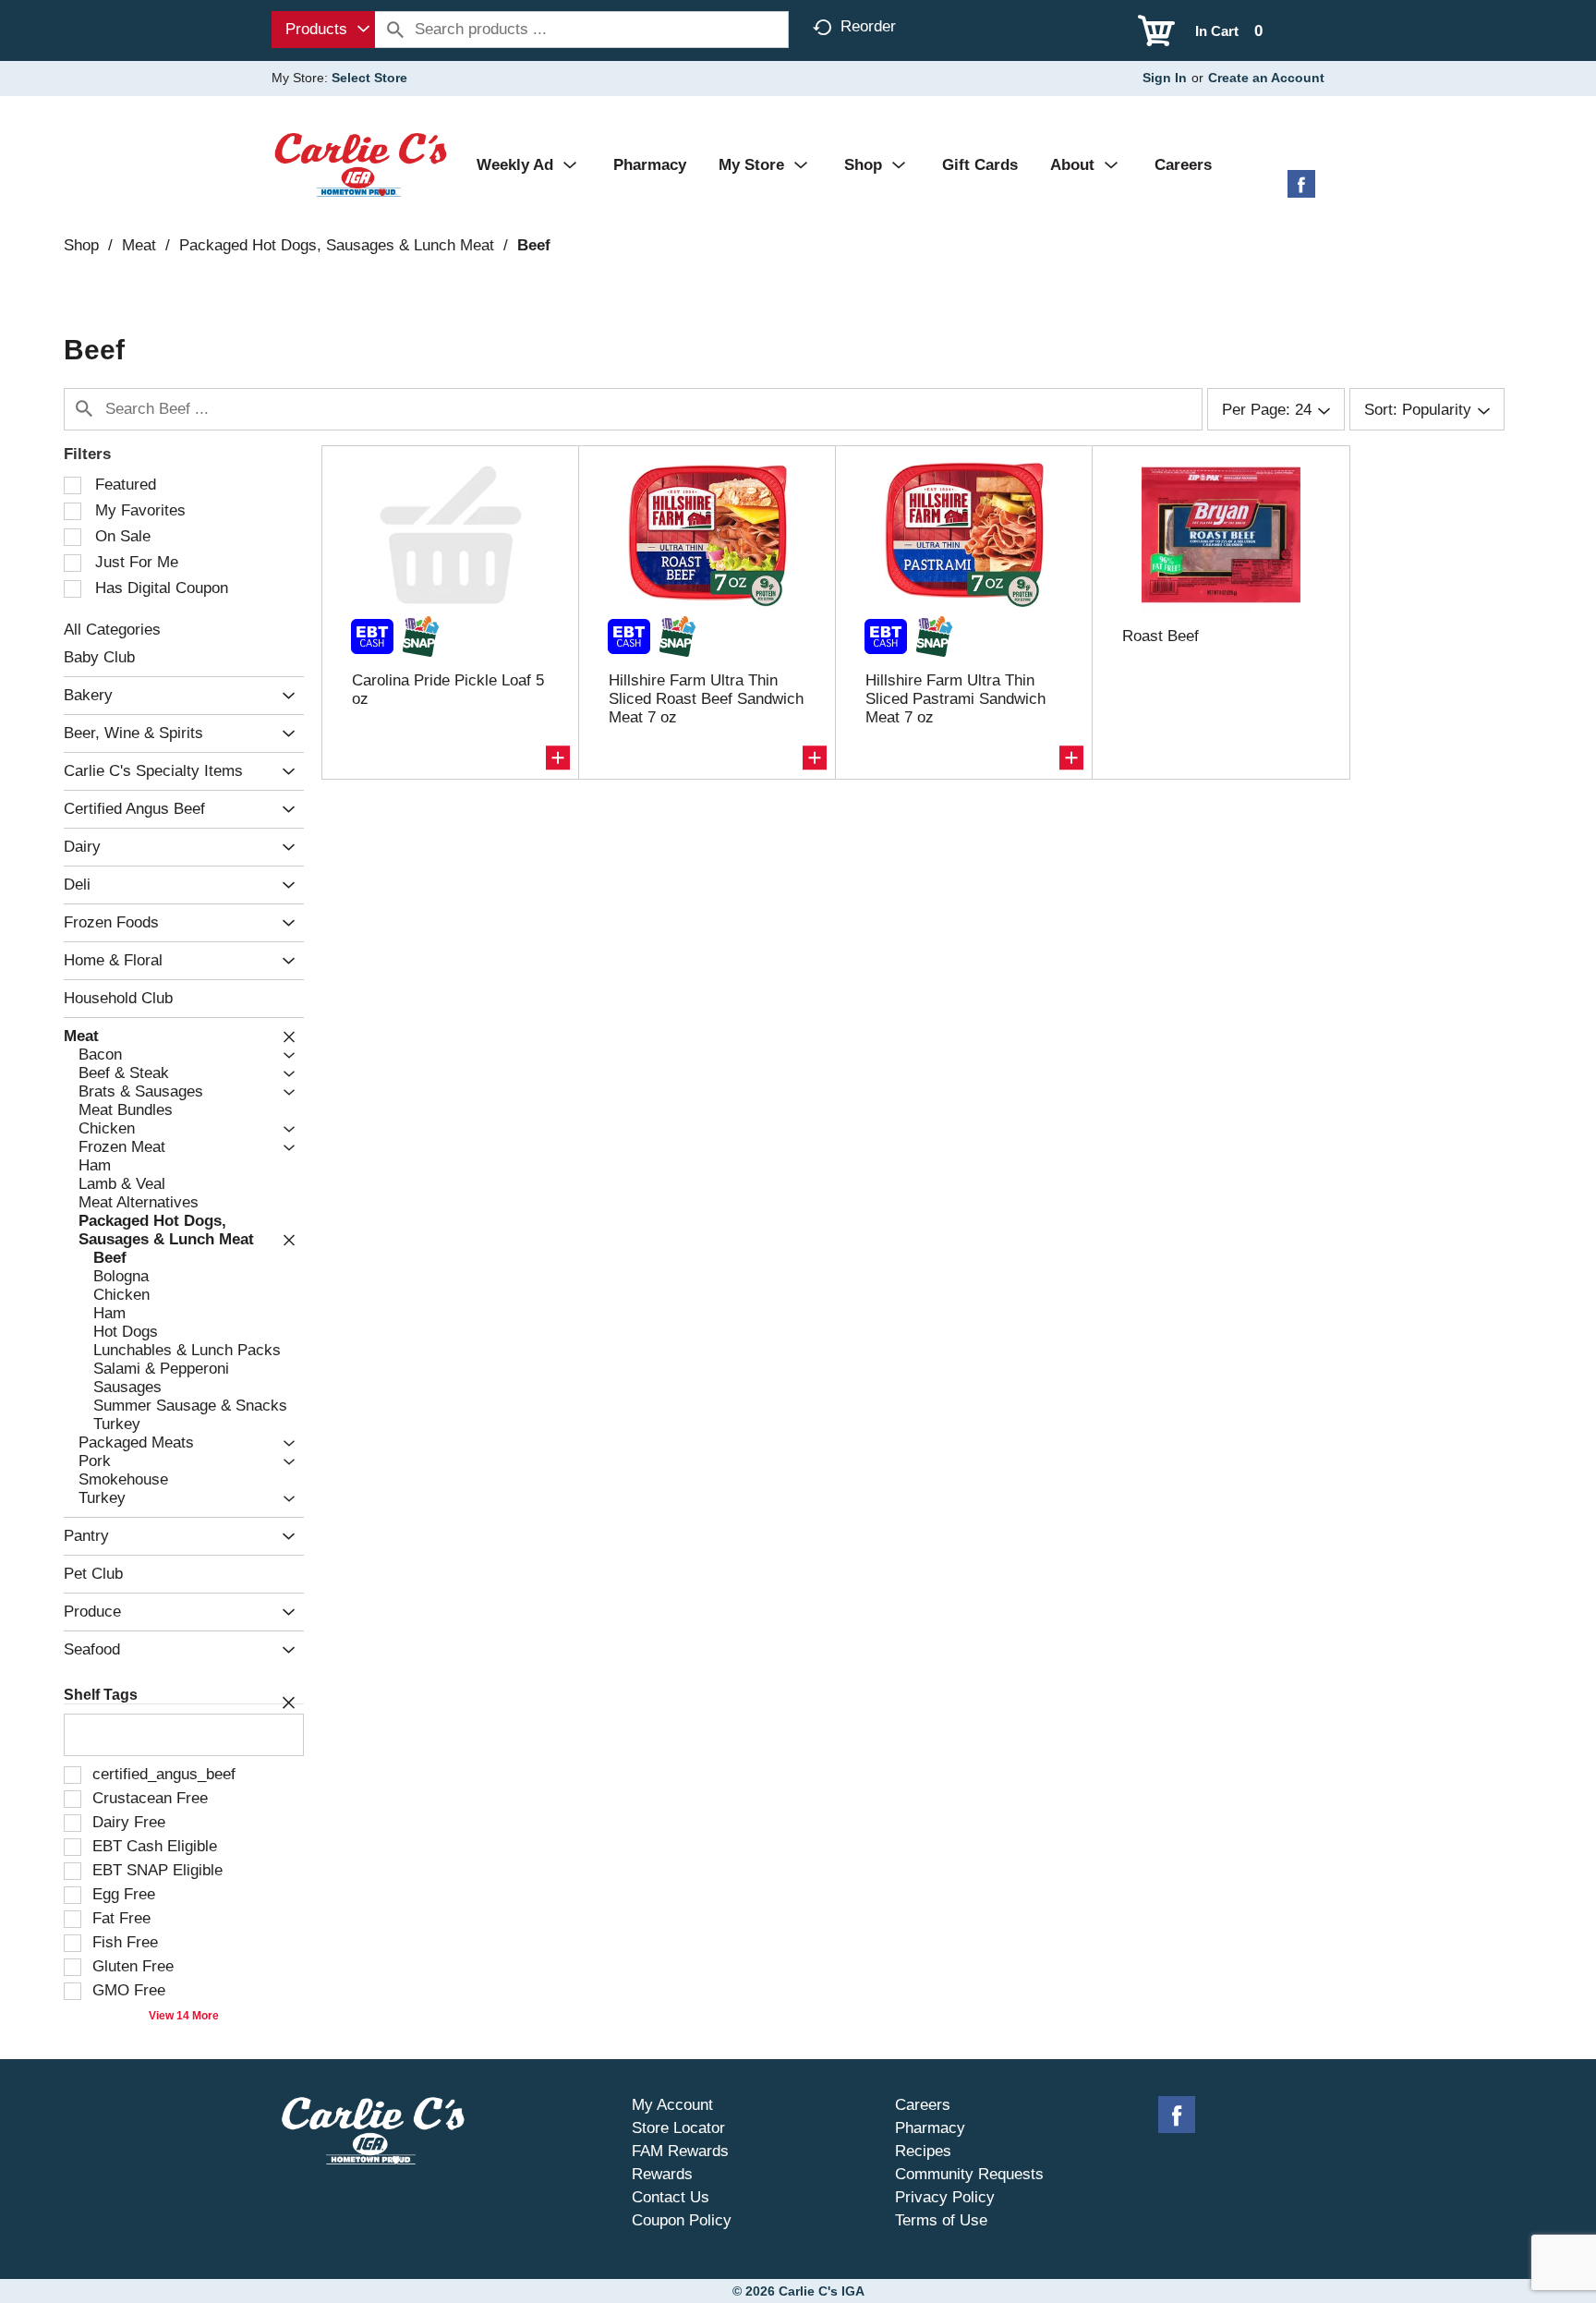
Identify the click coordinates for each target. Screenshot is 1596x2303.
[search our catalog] (395, 30)
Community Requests (969, 2174)
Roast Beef (1161, 636)
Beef (534, 245)
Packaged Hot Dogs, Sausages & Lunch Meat (337, 245)
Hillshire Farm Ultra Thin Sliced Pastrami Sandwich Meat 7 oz (955, 699)
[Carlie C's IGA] (361, 164)
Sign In (1165, 78)
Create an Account (1266, 78)
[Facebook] (1301, 191)
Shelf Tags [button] (101, 1695)
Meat (139, 245)
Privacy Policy (945, 2197)
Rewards (662, 2174)
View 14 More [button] (184, 2016)
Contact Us (671, 2197)
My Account (672, 2105)
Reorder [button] (868, 26)
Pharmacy (930, 2128)
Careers (923, 2105)
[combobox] (323, 30)
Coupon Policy (682, 2220)
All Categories (112, 630)
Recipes (923, 2151)
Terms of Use (941, 2220)
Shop (81, 245)
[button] (284, 696)
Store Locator (678, 2128)
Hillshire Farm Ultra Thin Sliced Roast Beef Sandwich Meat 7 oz (706, 699)
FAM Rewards (680, 2151)
